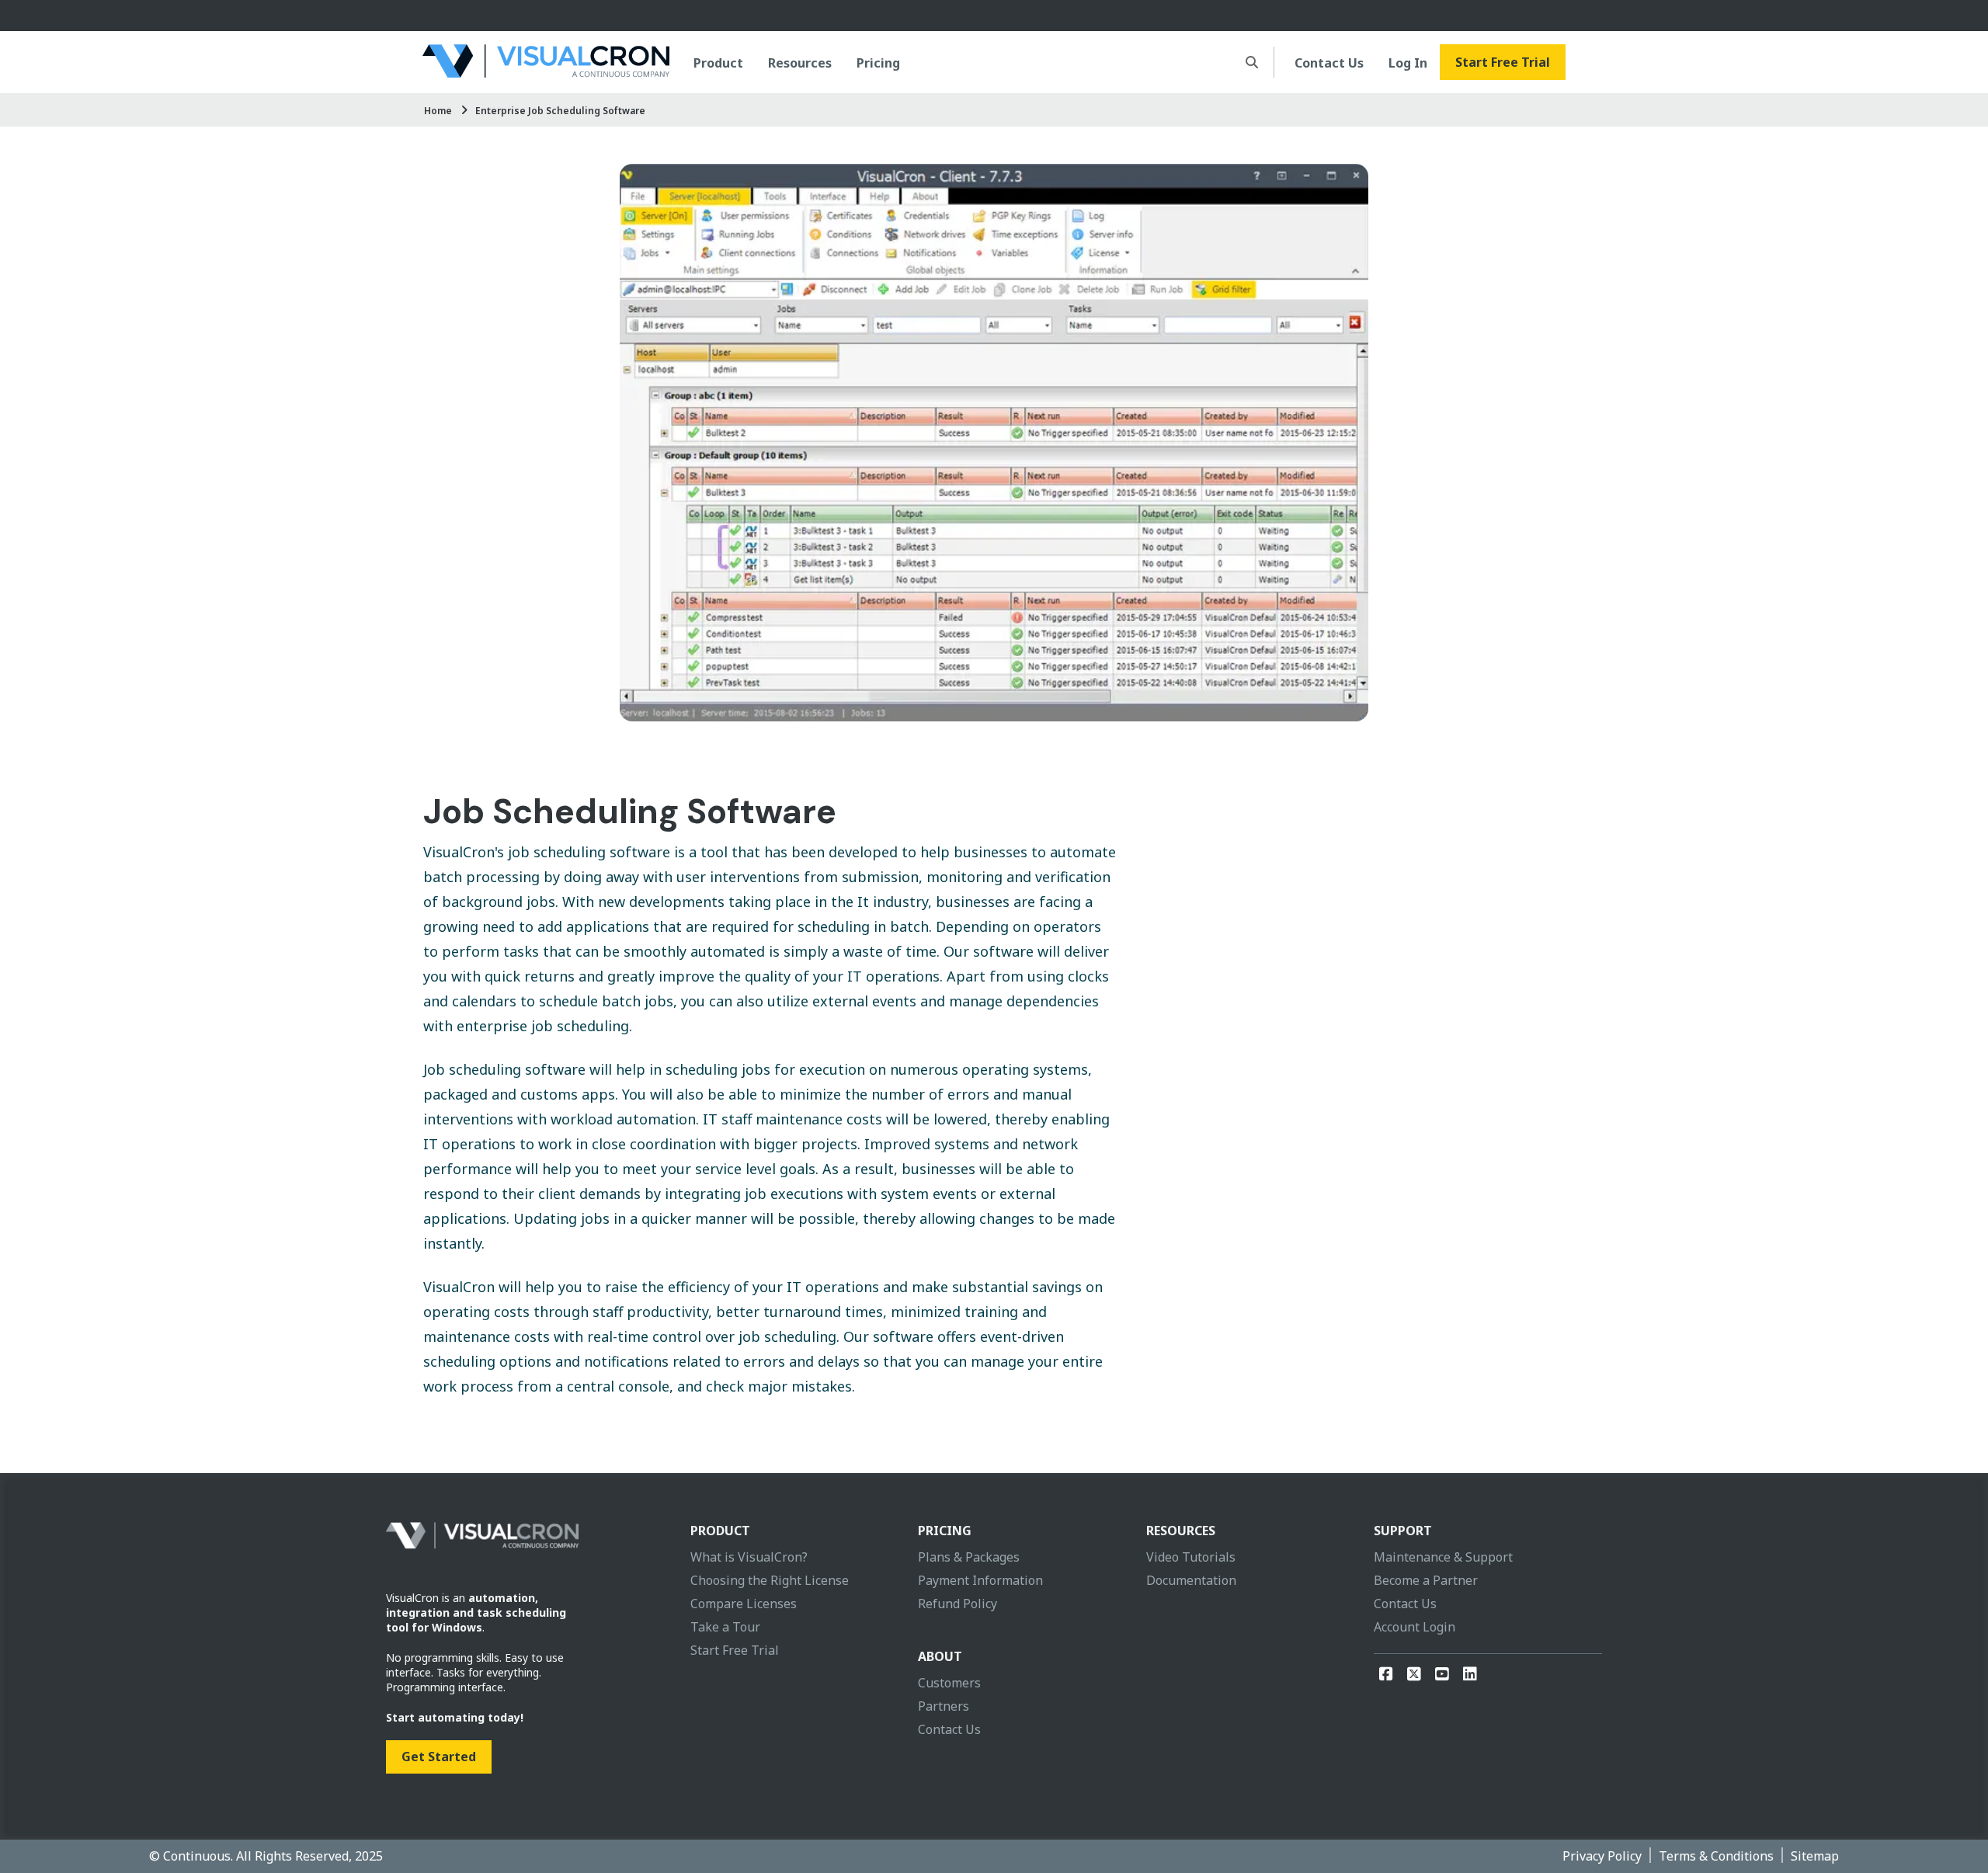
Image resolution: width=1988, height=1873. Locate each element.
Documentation (1191, 1580)
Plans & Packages (969, 1557)
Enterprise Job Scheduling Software (560, 111)
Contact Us (1329, 63)
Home (438, 111)
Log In (1408, 63)
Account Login (1415, 1627)
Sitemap (1815, 1856)
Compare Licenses (744, 1604)
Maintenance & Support (1443, 1557)
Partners (944, 1706)
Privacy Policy (1602, 1856)
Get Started (439, 1757)
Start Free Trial (1503, 62)
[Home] (546, 62)
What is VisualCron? (749, 1557)
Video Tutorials (1191, 1557)
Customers (949, 1683)
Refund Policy (958, 1604)
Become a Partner (1426, 1580)
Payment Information (980, 1580)
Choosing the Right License (770, 1580)
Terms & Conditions (1716, 1856)
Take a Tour (725, 1627)
